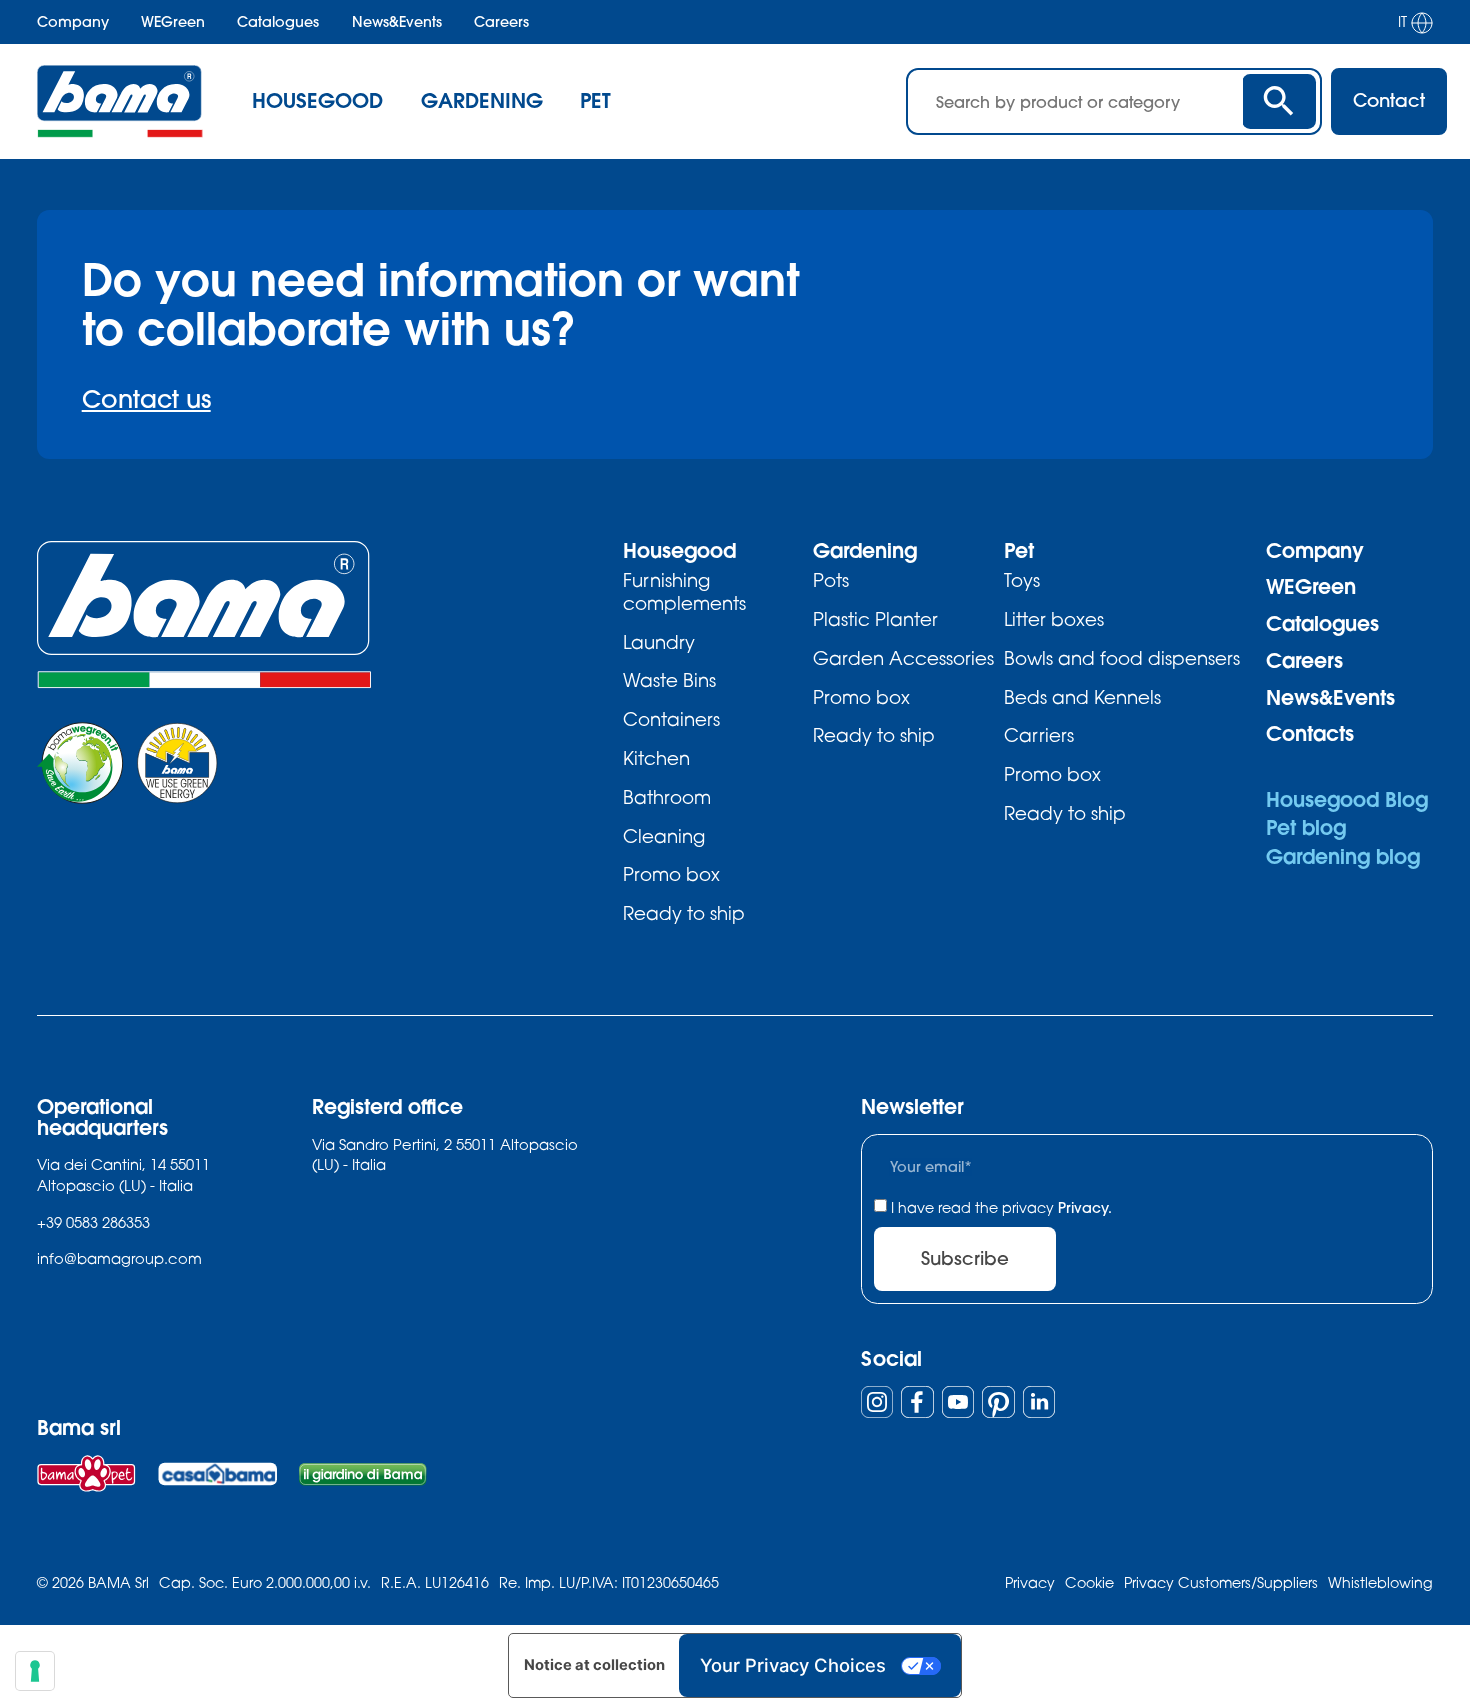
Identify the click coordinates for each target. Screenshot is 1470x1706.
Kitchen (656, 758)
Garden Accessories (903, 658)
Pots (831, 580)
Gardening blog (1343, 856)
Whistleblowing (1380, 1582)
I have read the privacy (1001, 1207)
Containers (671, 719)
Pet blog (1306, 827)
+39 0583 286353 (93, 1222)
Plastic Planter (875, 619)
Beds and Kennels (1082, 697)
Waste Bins (669, 680)
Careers (501, 22)
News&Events (397, 22)
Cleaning (664, 836)
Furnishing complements (684, 591)
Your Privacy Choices (793, 1665)
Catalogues (278, 22)
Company (73, 22)
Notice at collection (594, 1665)
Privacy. (1085, 1208)
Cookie (1089, 1582)
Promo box (671, 874)
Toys (1022, 580)
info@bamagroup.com (119, 1258)
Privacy (1030, 1582)
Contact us (146, 398)
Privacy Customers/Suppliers (1221, 1582)
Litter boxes (1054, 619)
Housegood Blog (1347, 799)
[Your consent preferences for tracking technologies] (35, 1671)
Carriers (1039, 735)
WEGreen (173, 22)
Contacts (1310, 733)
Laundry (659, 642)
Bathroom (667, 797)
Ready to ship (684, 913)
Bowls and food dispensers (1122, 658)
